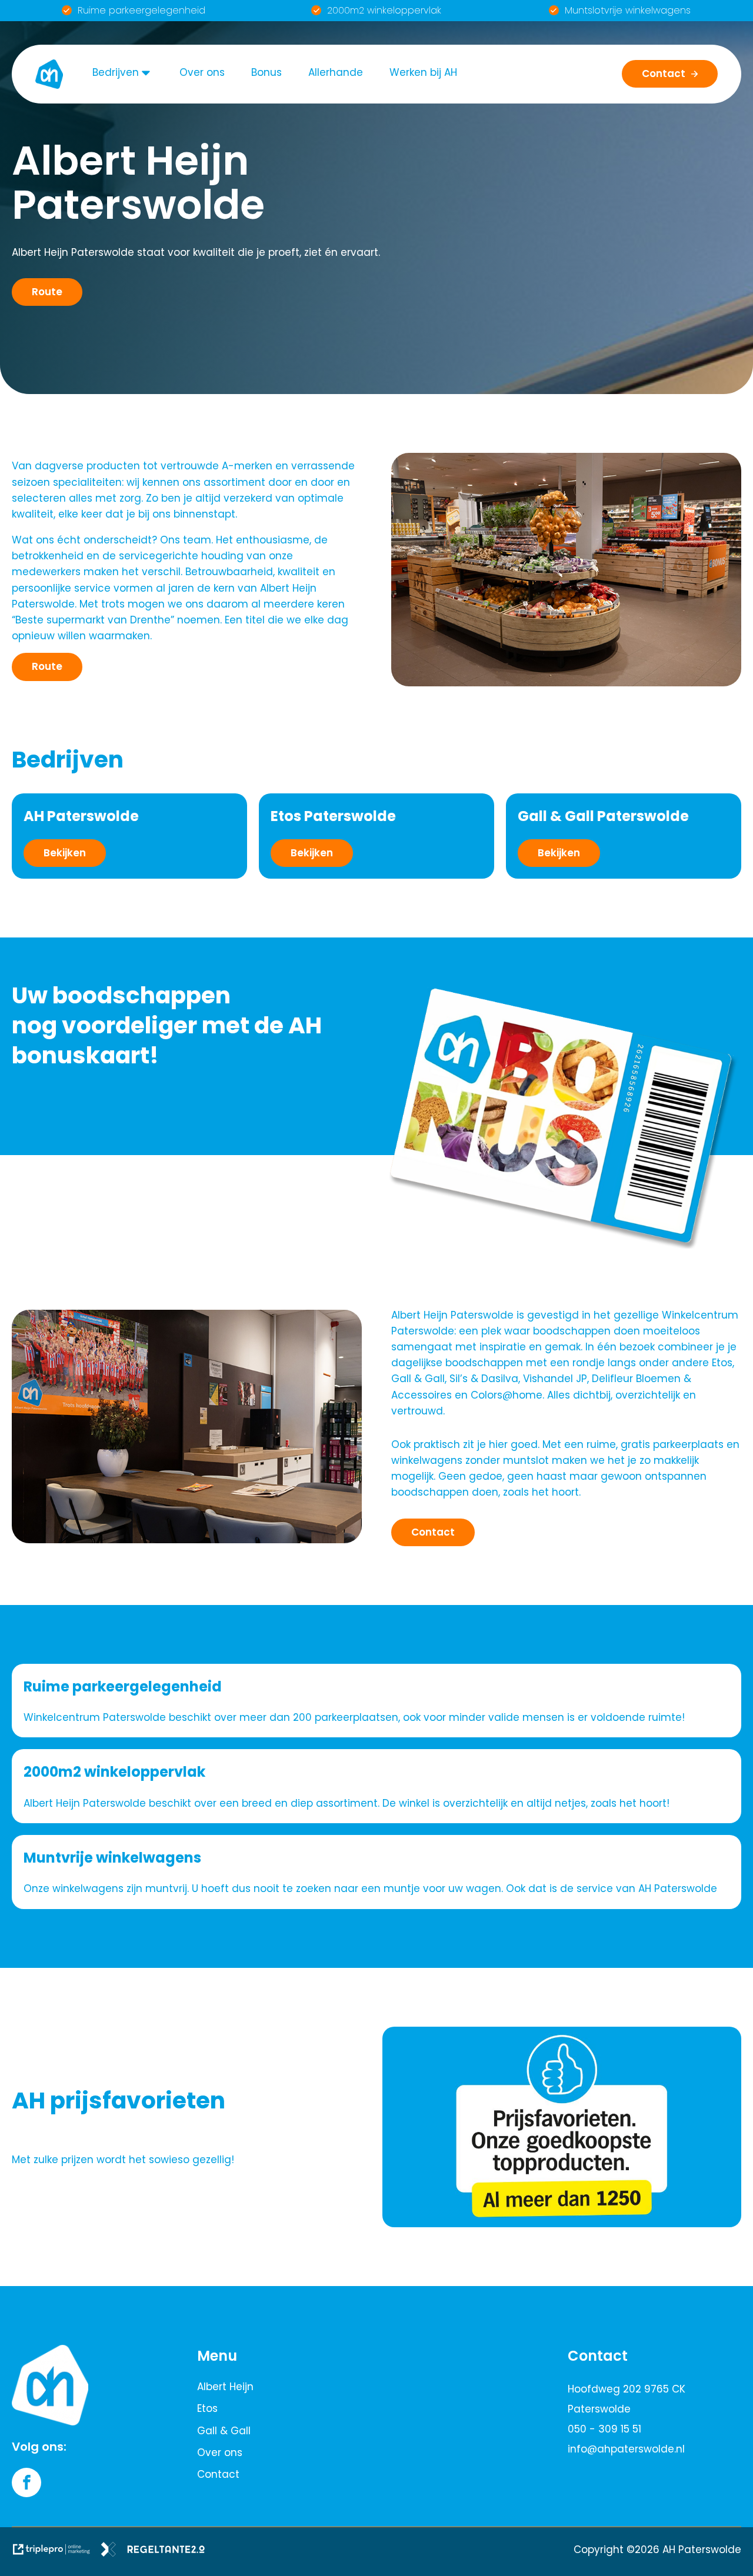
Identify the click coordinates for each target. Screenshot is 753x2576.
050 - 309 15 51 (604, 2429)
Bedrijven (116, 72)
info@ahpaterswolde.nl (626, 2449)
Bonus (266, 72)
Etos (207, 2408)
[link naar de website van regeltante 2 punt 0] (157, 2552)
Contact (218, 2474)
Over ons (202, 72)
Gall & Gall (224, 2431)
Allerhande (336, 72)
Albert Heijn (225, 2387)
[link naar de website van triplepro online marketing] (56, 2552)
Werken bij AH (423, 72)
